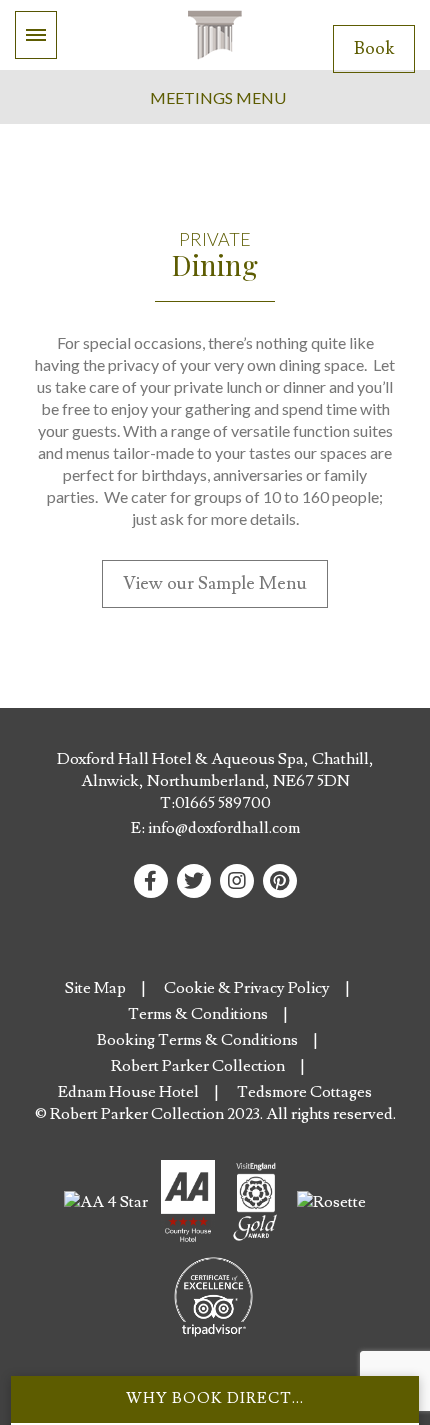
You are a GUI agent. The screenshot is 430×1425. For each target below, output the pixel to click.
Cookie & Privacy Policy (247, 988)
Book (374, 48)
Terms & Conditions (198, 1014)
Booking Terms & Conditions (197, 1040)
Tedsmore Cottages (304, 1092)
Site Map (95, 988)
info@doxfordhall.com (224, 828)
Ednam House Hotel (128, 1092)
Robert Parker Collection (198, 1066)
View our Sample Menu (215, 583)
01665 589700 (223, 803)
